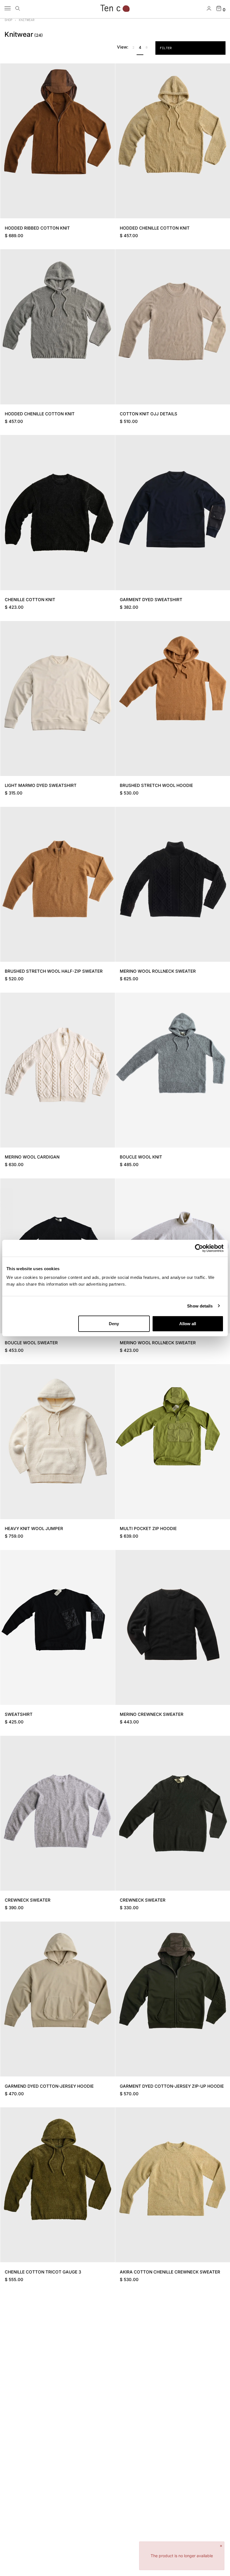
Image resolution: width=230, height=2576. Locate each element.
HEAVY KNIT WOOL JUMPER (34, 1529)
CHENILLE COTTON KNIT (30, 600)
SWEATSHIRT (19, 1714)
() (39, 35)
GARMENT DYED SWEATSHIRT (151, 600)
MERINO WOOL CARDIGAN (32, 1157)
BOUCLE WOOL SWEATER (31, 1343)
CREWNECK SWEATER (28, 1900)
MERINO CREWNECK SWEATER (152, 1714)
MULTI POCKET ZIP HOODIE (148, 1529)
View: (123, 47)
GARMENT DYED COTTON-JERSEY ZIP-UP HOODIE (172, 2086)
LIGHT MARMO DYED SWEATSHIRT (41, 785)
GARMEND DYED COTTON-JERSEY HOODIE (49, 2086)
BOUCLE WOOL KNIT (141, 1157)
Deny (114, 1324)
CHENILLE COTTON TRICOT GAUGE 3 (43, 2272)
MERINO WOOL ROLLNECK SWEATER (158, 971)
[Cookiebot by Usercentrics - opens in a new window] (199, 1248)
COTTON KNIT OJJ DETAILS (149, 414)
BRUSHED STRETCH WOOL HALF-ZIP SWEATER (54, 971)
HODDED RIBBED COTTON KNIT (37, 228)
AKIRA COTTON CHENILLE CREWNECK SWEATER (170, 2272)
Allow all (188, 1324)
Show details (200, 1306)
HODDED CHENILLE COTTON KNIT (155, 228)
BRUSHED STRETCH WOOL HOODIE (156, 785)
